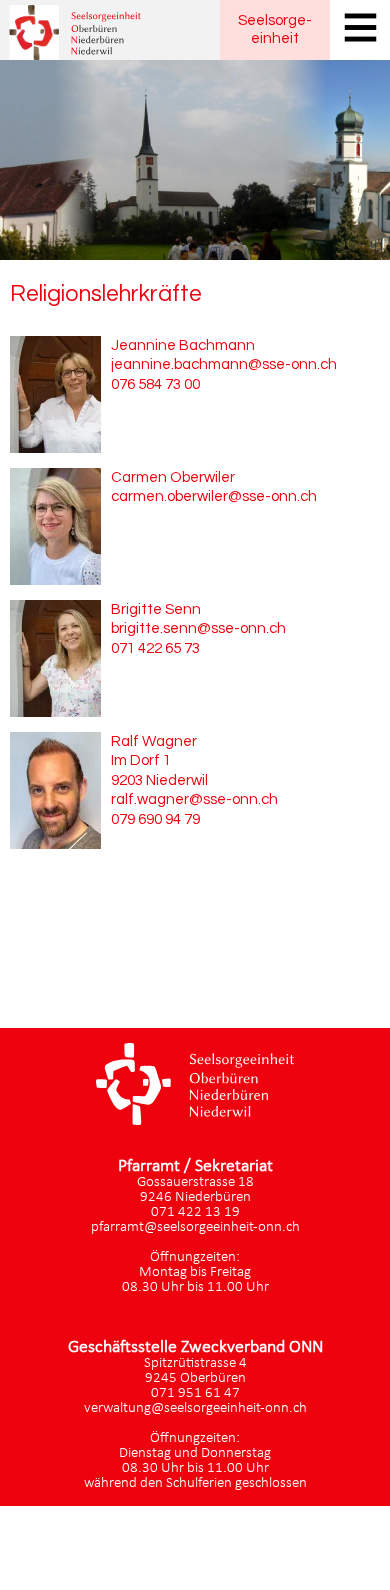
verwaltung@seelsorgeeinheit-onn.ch (195, 1408)
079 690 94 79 (155, 819)
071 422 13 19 (195, 1212)
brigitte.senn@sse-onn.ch (198, 628)
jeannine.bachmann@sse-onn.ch (224, 364)
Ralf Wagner (154, 741)
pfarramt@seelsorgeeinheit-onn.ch (195, 1227)
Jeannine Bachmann (183, 345)
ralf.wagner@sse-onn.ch (194, 799)
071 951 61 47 (195, 1393)
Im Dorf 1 (141, 760)
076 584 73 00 (155, 384)
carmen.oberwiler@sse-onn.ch (214, 496)
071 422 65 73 (155, 648)
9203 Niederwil (159, 780)
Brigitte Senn (156, 609)
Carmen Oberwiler (173, 477)
